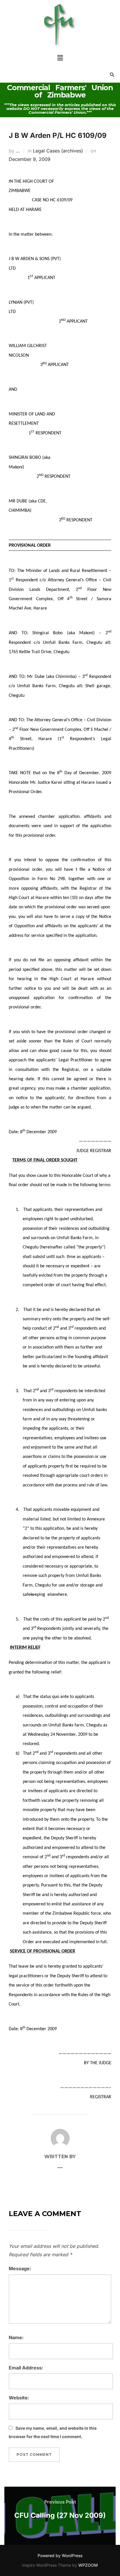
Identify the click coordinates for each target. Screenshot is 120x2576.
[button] (60, 58)
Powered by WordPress (60, 2555)
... (18, 151)
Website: (19, 2398)
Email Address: (26, 2368)
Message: (20, 2268)
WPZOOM (88, 2565)
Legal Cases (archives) (58, 151)
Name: (16, 2337)
